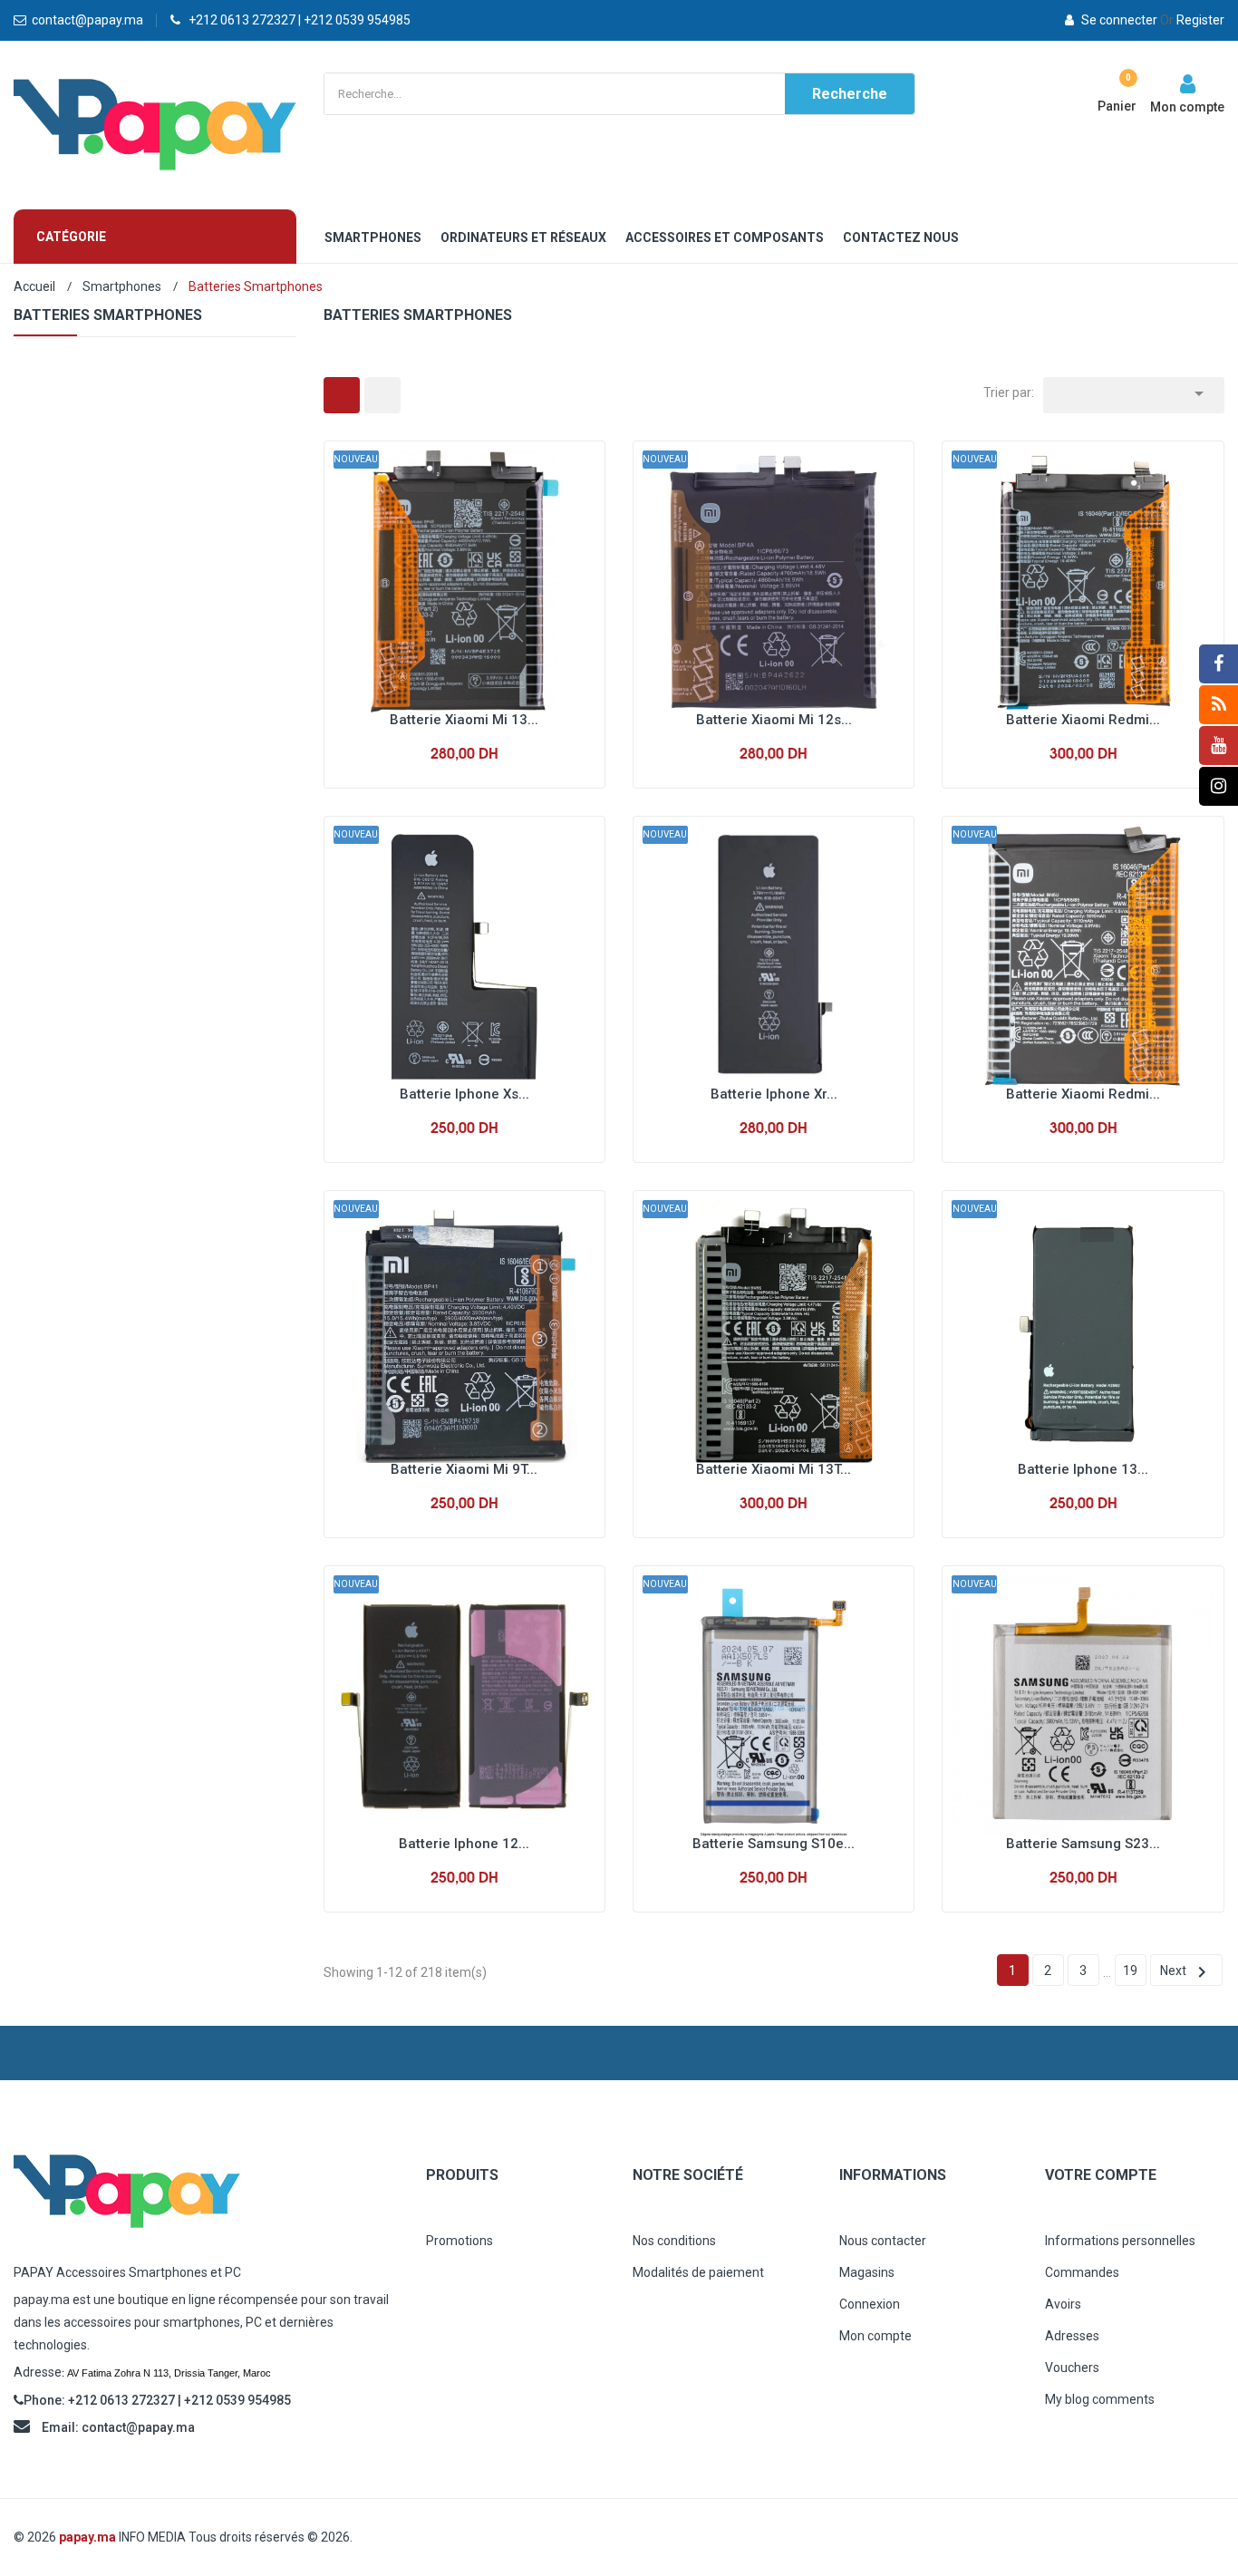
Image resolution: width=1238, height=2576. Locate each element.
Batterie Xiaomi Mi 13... (464, 720)
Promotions (459, 2241)
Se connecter (1119, 20)
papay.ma (87, 2537)
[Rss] (1219, 705)
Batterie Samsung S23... (1083, 1844)
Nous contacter (883, 2241)
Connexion (870, 2304)
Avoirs (1063, 2304)
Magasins (867, 2272)
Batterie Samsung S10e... (774, 1844)
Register (1192, 20)
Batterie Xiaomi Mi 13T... (774, 1469)
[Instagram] (1219, 786)
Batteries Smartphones (108, 315)
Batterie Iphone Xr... (774, 1094)
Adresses (1072, 2336)
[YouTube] (1219, 746)
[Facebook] (1219, 664)
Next (1186, 1972)
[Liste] (382, 395)
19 (1130, 1971)
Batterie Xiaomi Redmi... (1083, 720)
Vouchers (1072, 2368)
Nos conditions (674, 2241)
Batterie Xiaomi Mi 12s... (774, 720)
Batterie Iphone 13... (1083, 1469)
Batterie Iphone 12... (464, 1844)
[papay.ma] (206, 2191)
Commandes (1082, 2272)
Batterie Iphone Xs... (464, 1094)
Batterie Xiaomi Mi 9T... (464, 1469)
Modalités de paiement (698, 2272)
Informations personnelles (1120, 2241)
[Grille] (342, 395)
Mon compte (875, 2336)
